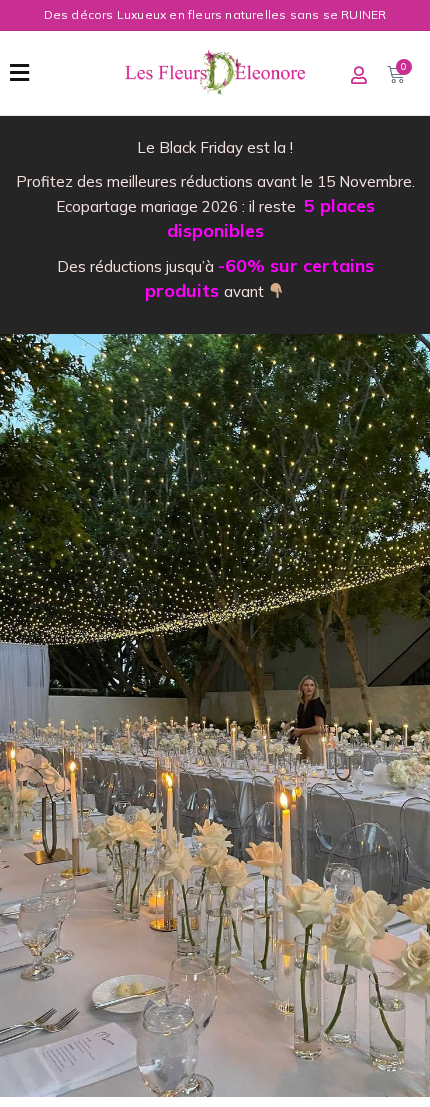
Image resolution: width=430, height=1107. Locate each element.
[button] (19, 73)
